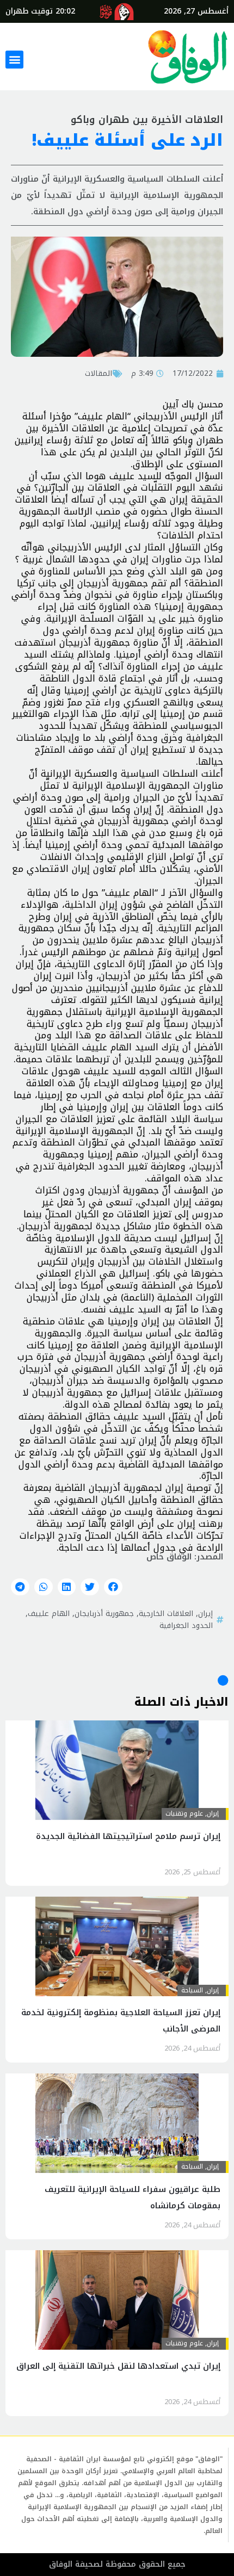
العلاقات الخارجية (166, 1613)
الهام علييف (49, 1613)
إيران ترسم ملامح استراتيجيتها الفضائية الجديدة (128, 1836)
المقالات (98, 373)
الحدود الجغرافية (186, 1625)
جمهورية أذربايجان (104, 1613)
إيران (205, 1613)
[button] (14, 60)
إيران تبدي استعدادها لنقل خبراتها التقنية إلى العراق (118, 2366)
